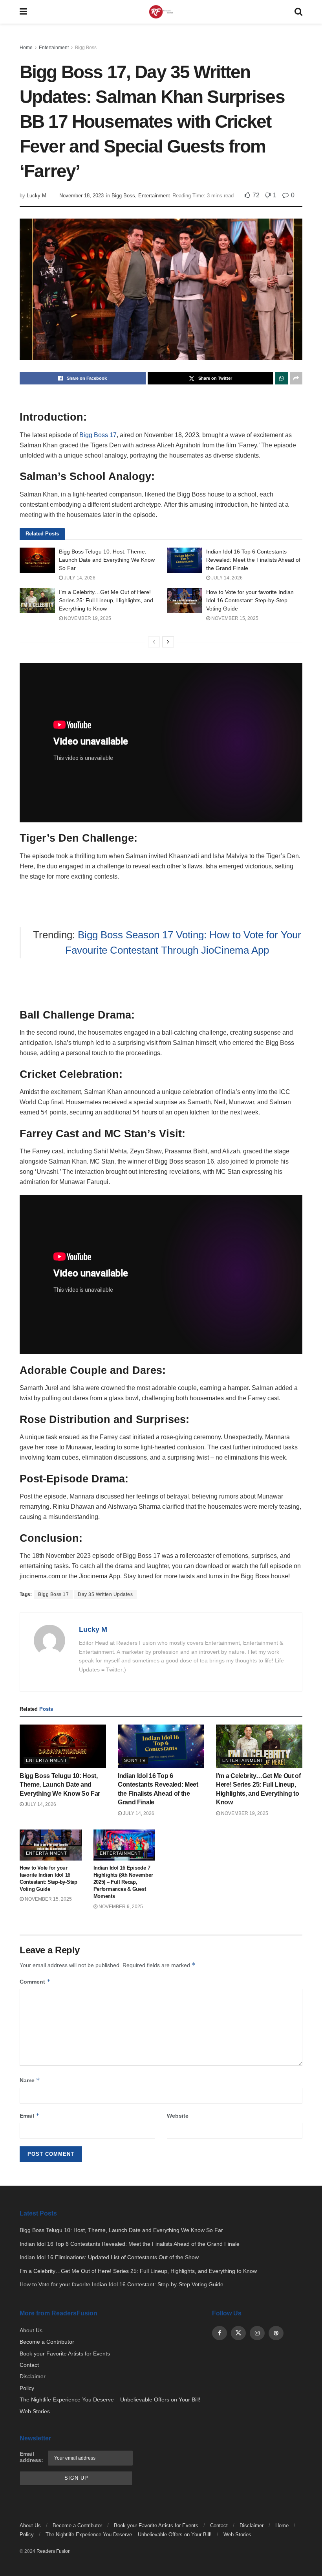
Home (26, 48)
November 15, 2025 (234, 618)
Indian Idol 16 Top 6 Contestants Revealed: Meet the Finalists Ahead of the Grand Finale (253, 560)
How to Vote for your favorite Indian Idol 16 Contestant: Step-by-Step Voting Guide (250, 600)
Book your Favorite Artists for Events (65, 2354)
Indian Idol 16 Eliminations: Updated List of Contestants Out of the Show (109, 2257)
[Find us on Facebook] (220, 2333)
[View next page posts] (168, 642)
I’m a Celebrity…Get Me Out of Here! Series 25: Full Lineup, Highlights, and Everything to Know (106, 600)
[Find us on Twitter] (238, 2333)
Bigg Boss (86, 48)
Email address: (31, 2457)
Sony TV (135, 1760)
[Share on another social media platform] (296, 378)
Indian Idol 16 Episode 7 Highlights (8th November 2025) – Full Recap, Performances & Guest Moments (123, 1882)
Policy (27, 2388)
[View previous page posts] (154, 642)
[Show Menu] (23, 12)
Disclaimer (33, 2376)
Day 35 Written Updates (105, 1594)
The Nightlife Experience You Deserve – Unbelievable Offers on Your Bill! (110, 2399)
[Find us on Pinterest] (276, 2333)
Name (30, 2080)
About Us (31, 2330)
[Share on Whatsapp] (282, 378)
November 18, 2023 (81, 196)
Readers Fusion (54, 2551)
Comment (35, 1981)
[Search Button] (298, 12)
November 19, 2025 (87, 618)
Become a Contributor (47, 2342)
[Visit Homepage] (161, 12)
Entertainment (54, 48)
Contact (29, 2365)
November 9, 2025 (120, 1907)
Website (178, 2116)
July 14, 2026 (79, 578)
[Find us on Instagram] (257, 2333)
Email (30, 2115)
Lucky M (37, 196)
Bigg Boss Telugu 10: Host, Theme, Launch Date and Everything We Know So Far (107, 560)
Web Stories (35, 2411)
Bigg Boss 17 (98, 435)
